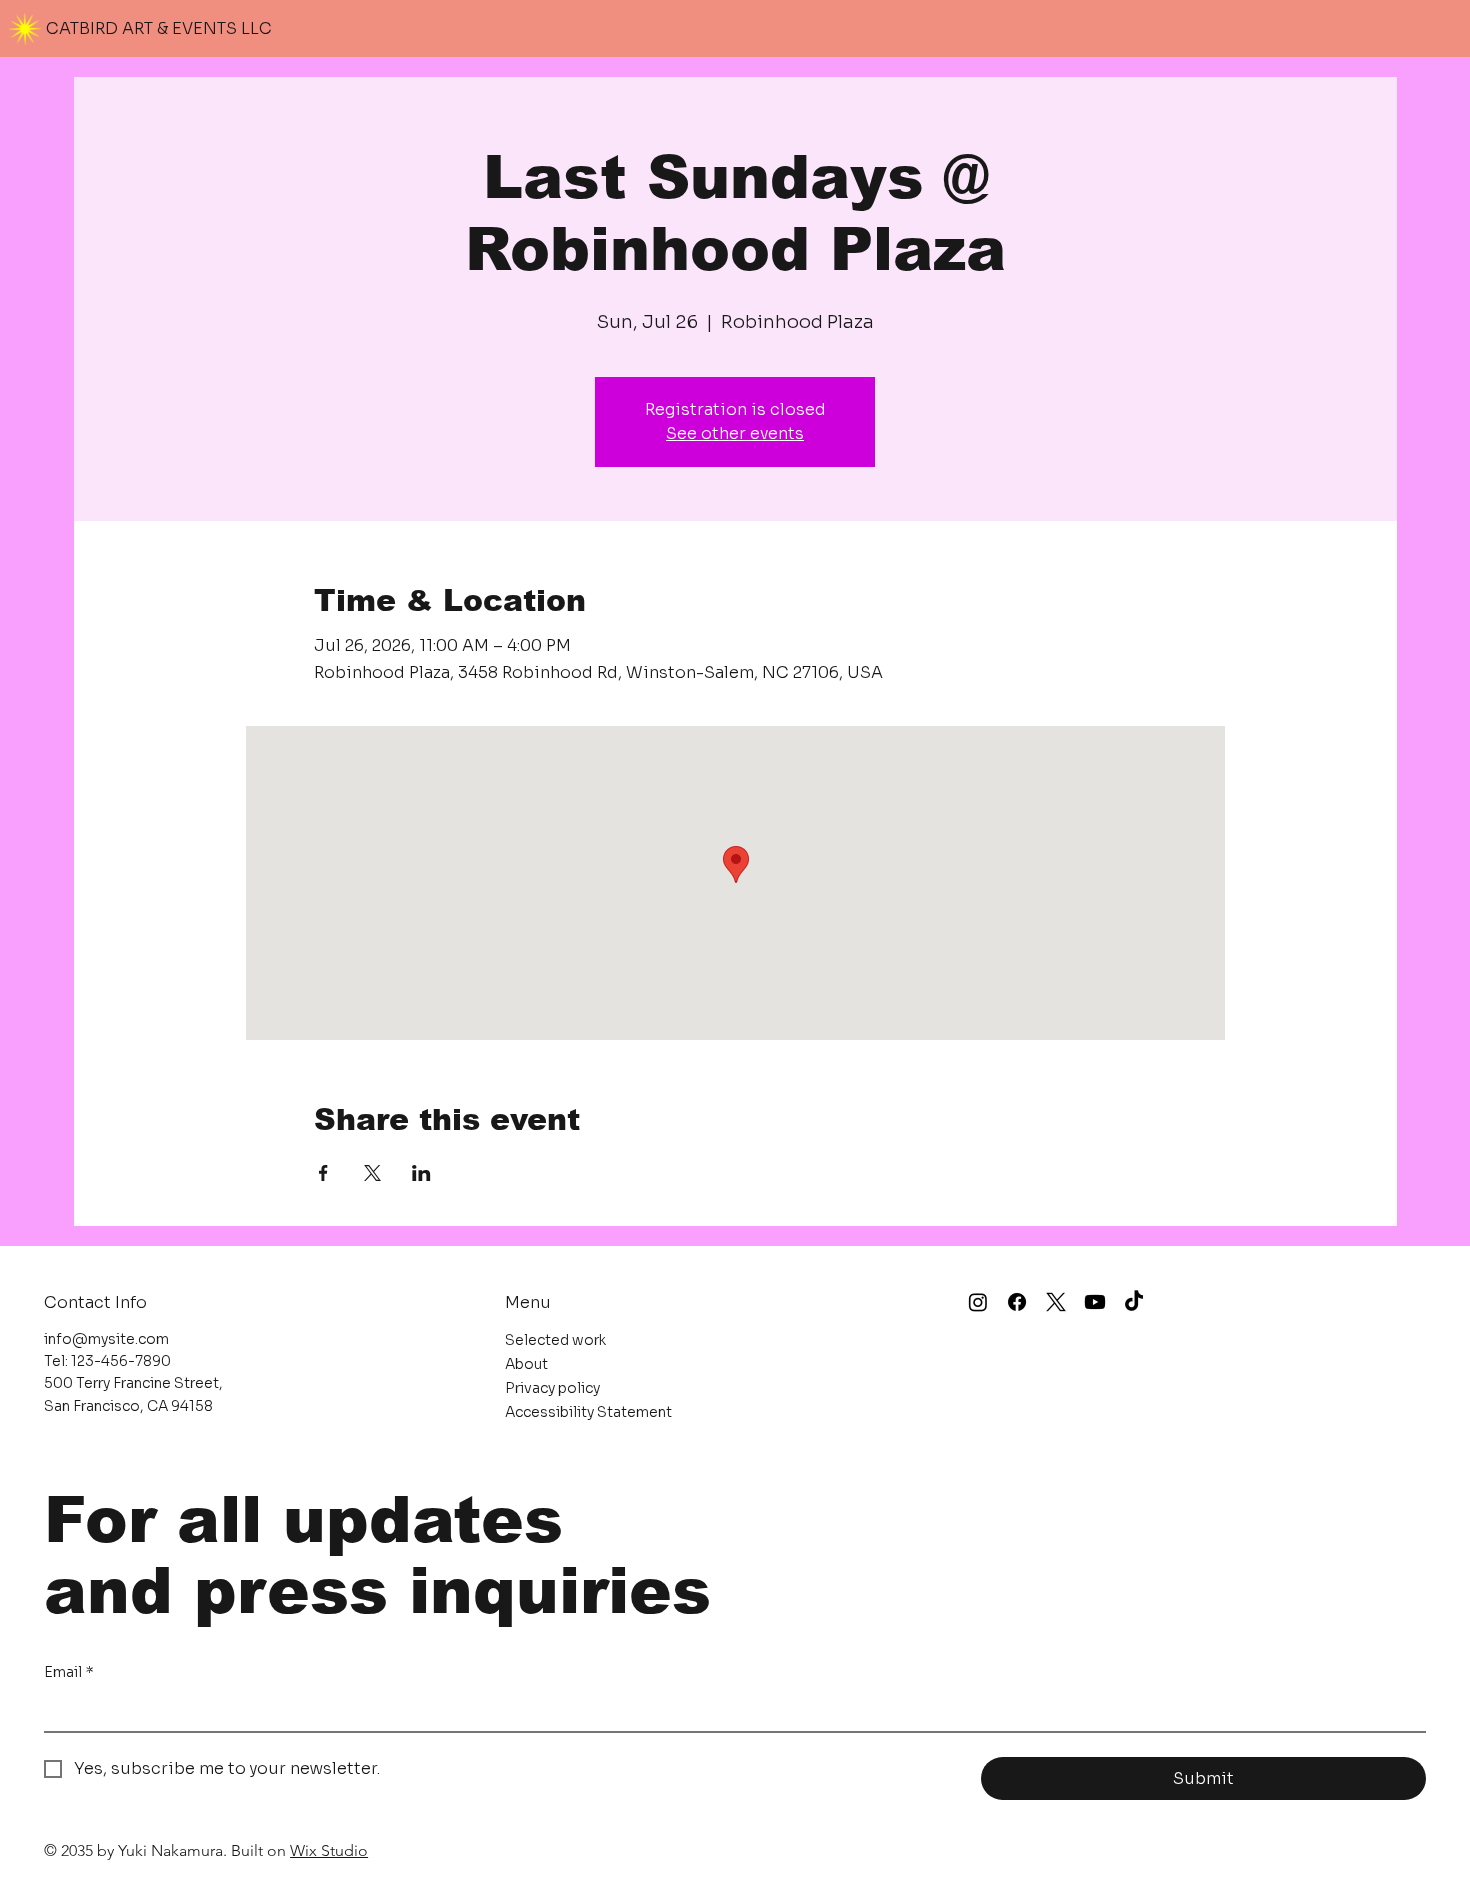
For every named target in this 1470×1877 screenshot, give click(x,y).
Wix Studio (329, 1850)
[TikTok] (1134, 1302)
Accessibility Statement (588, 1412)
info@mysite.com (106, 1339)
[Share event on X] (372, 1173)
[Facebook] (1017, 1302)
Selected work (555, 1340)
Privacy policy (552, 1388)
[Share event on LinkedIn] (421, 1173)
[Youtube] (1095, 1302)
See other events (735, 433)
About (526, 1364)
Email (69, 1672)
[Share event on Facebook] (323, 1173)
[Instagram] (978, 1302)
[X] (1056, 1302)
